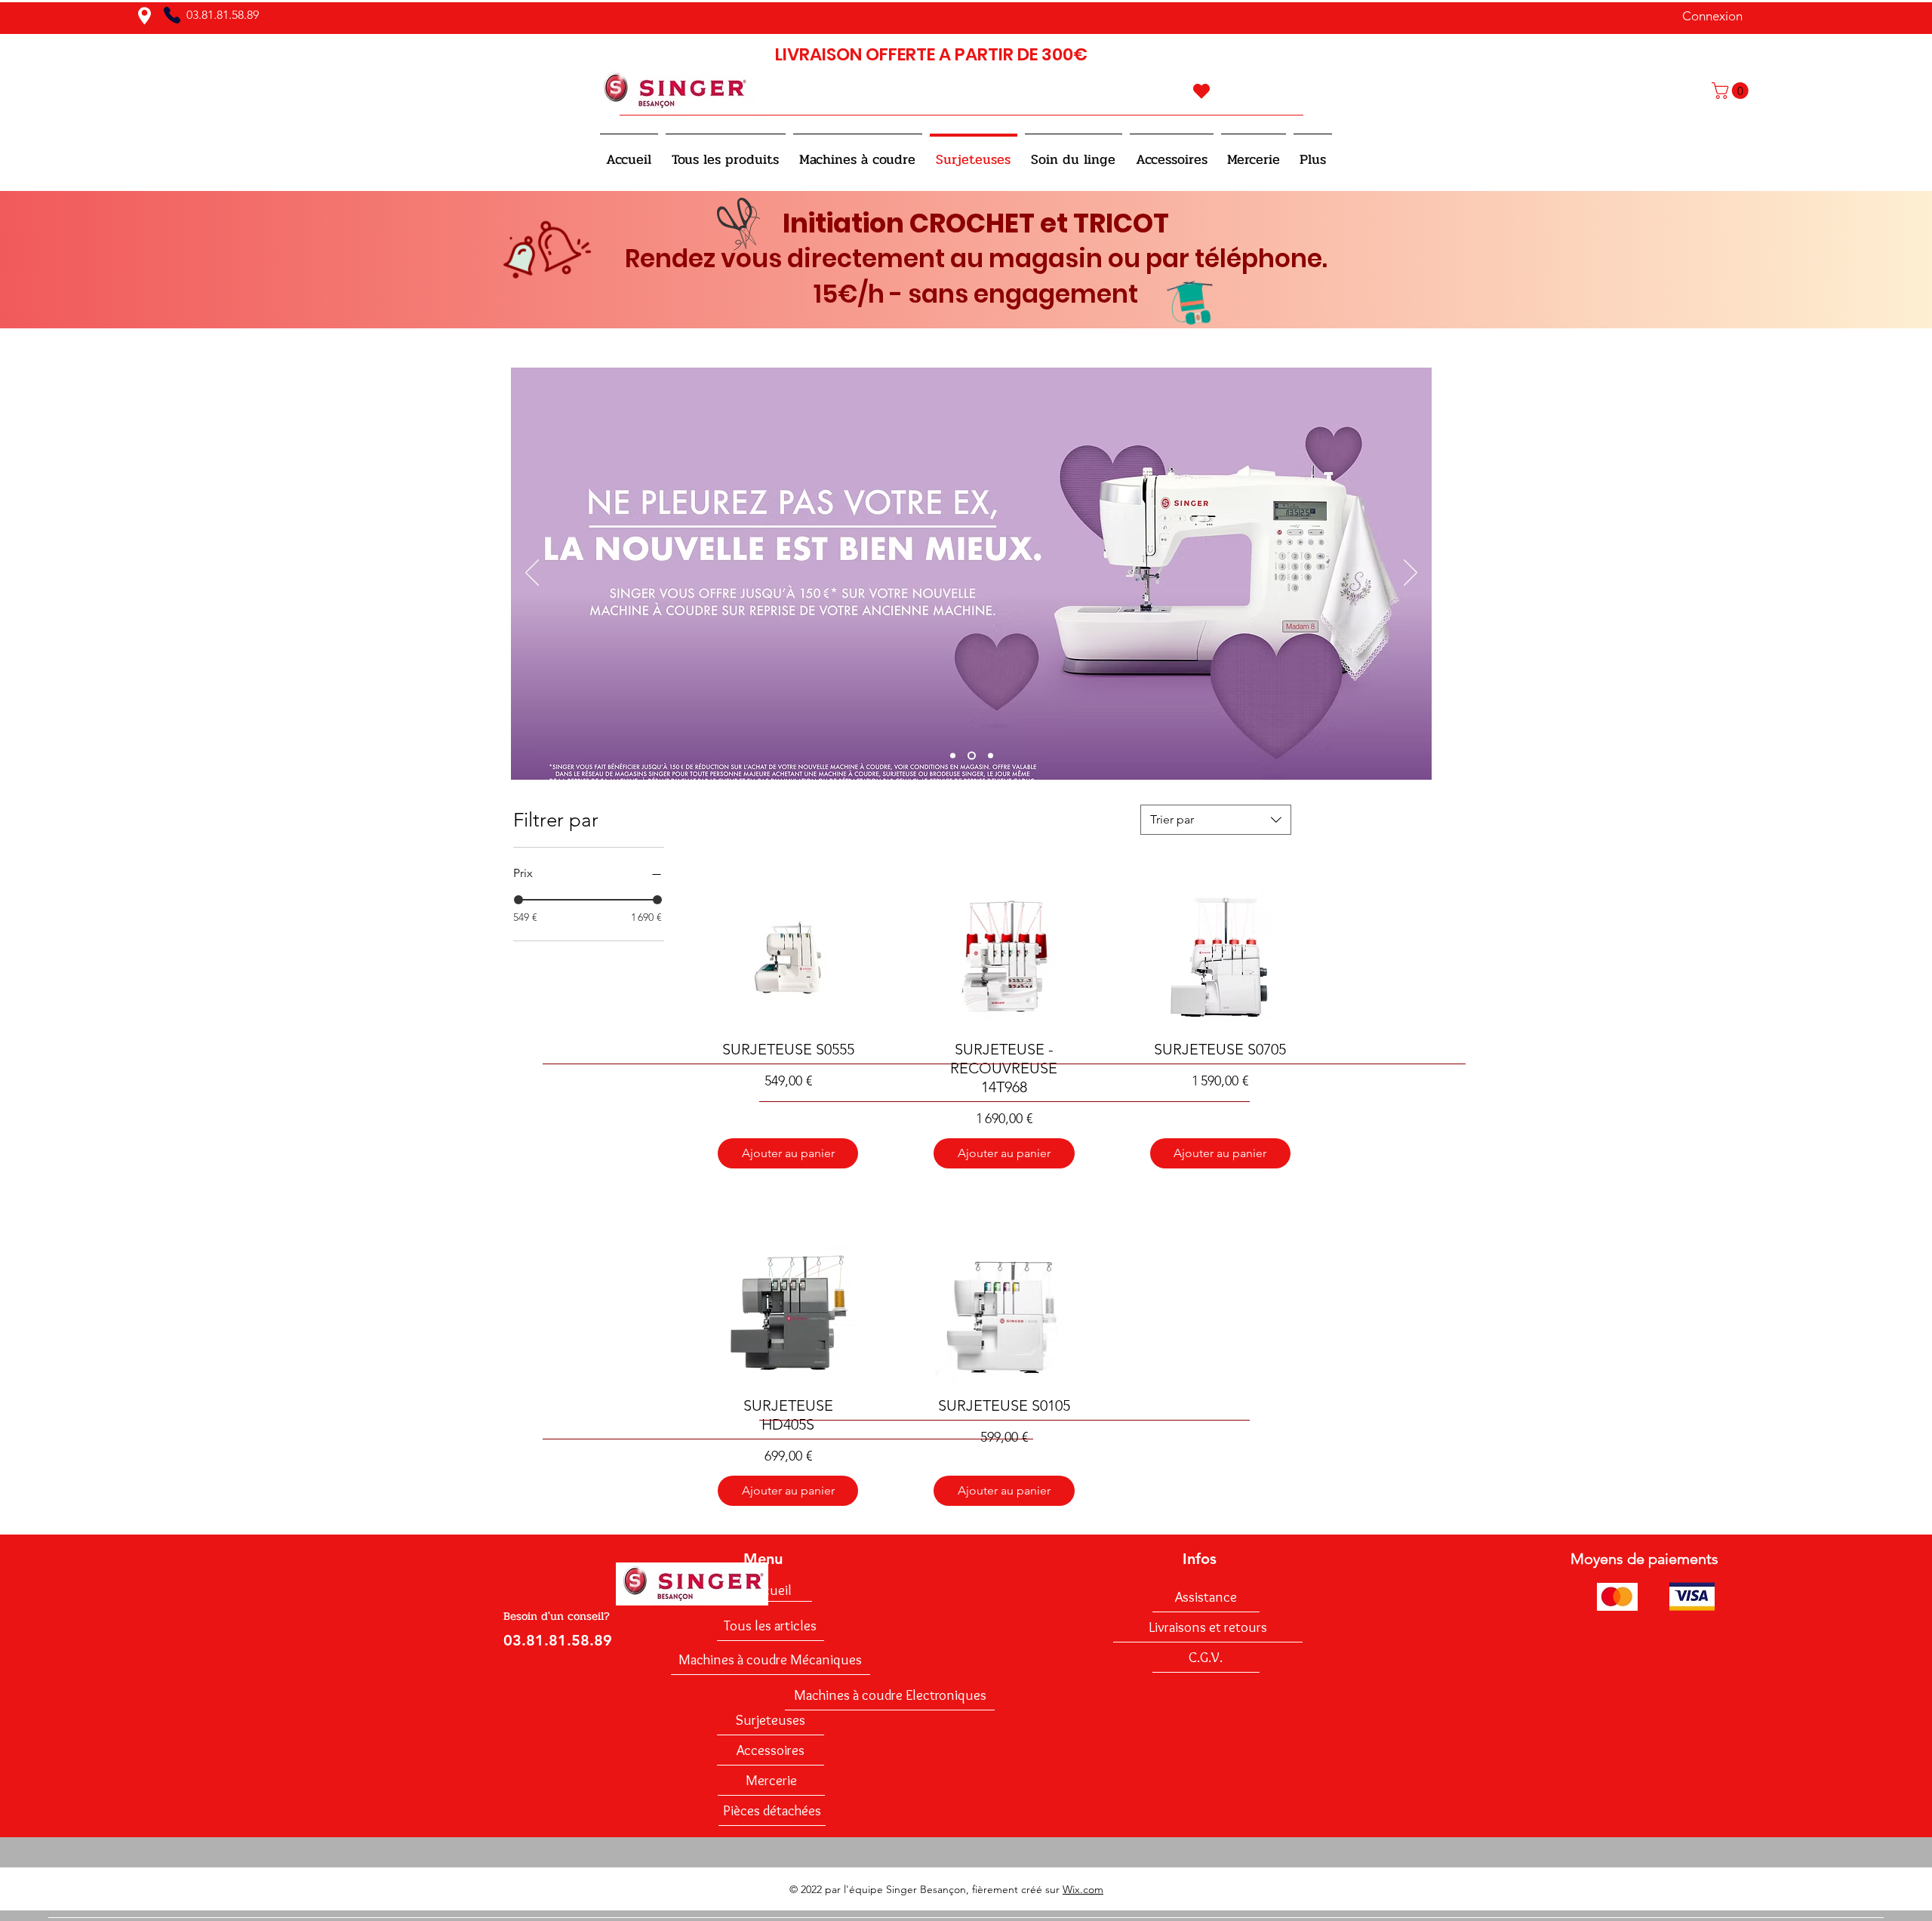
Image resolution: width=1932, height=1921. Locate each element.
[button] (1732, 91)
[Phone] (172, 15)
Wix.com (1083, 1889)
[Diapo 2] (972, 755)
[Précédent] (532, 574)
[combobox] (1216, 820)
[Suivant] (1411, 574)
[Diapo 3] (991, 755)
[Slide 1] (953, 755)
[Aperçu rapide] (788, 958)
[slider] (518, 900)
